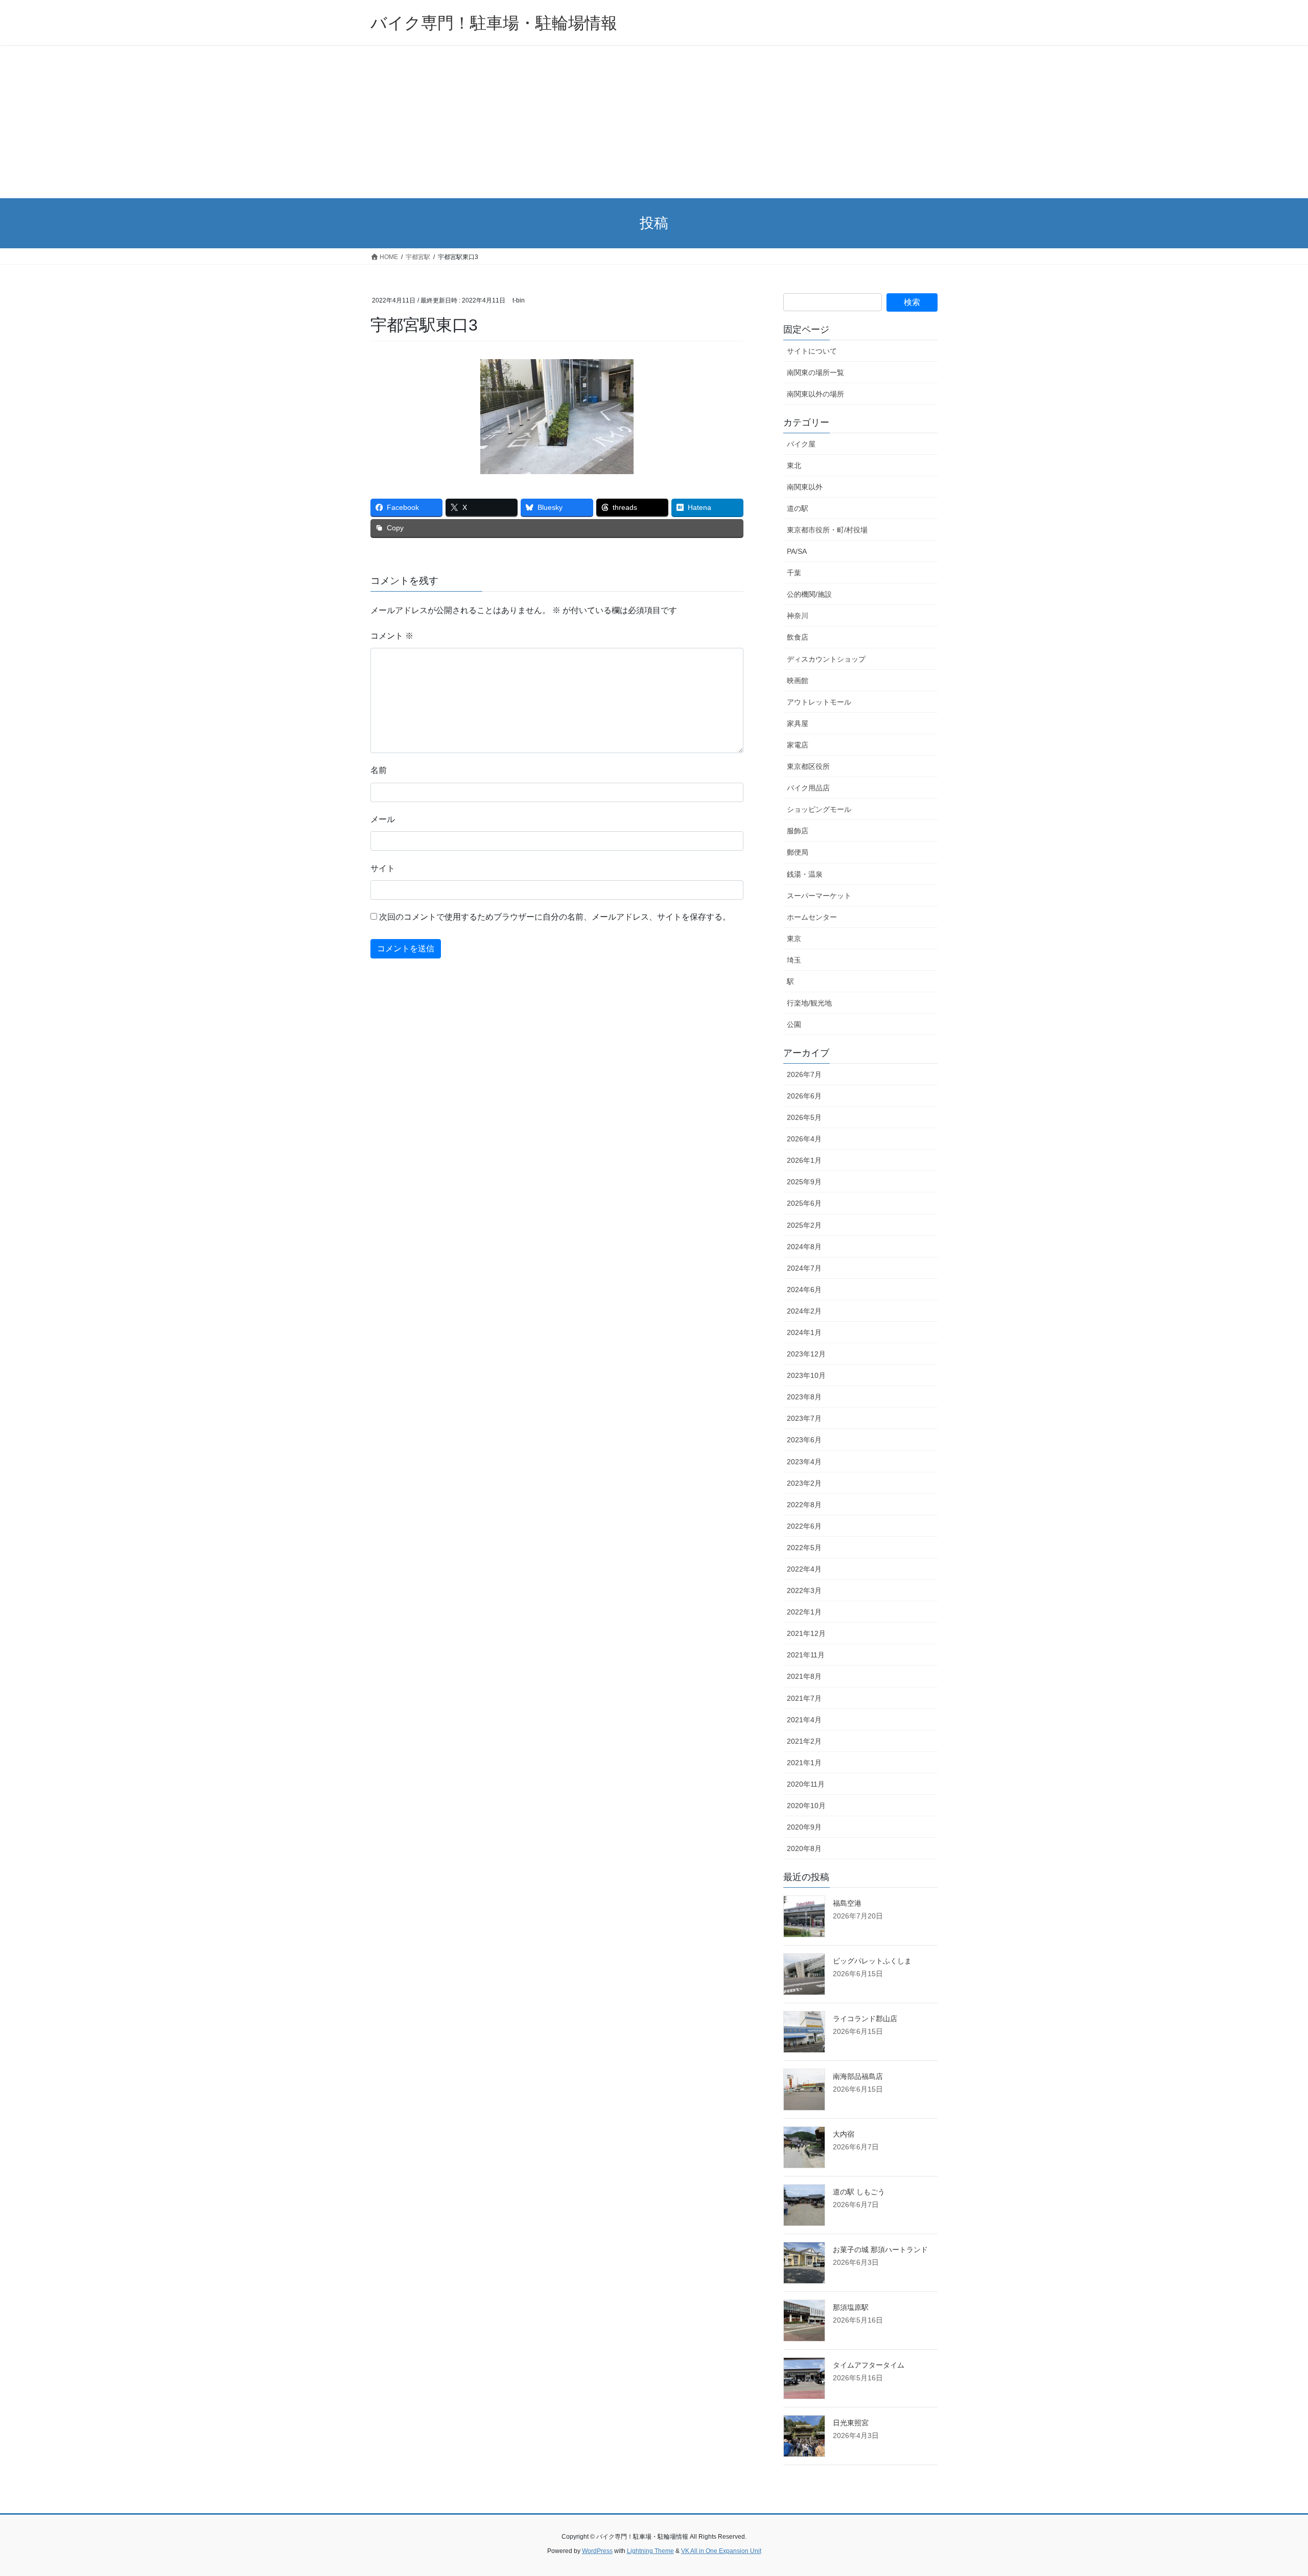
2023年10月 (806, 1375)
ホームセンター (812, 917)
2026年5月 (804, 1117)
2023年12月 (806, 1354)
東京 (794, 939)
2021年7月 (804, 1698)
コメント (392, 636)
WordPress (597, 2551)
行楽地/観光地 (809, 1003)
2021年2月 (804, 1741)
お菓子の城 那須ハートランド (880, 2250)
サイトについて (812, 351)
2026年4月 (804, 1139)
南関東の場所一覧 (815, 372)
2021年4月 (804, 1720)
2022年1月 (804, 1612)
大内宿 (844, 2134)
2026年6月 (804, 1096)
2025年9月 (804, 1182)
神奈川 (798, 616)
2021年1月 (804, 1763)
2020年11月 (806, 1784)
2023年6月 (804, 1440)
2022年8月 (804, 1505)
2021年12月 (806, 1633)
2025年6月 (804, 1203)
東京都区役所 (808, 766)
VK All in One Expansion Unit (721, 2551)
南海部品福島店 (858, 2076)
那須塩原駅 (851, 2307)
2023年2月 (804, 1483)
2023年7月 (804, 1418)
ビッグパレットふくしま (872, 1961)
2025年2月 (804, 1225)
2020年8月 (804, 1848)
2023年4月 (804, 1462)
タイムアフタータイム (869, 2365)
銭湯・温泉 (805, 874)
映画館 (798, 681)
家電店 (798, 745)
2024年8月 (804, 1247)
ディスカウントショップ (826, 659)
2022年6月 (804, 1526)
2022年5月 (804, 1548)
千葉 (794, 573)
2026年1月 (804, 1160)
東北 (794, 465)
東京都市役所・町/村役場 (827, 530)
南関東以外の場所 (815, 394)
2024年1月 (804, 1332)
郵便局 (798, 852)
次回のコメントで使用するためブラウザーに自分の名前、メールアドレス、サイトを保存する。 (555, 917)
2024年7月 (804, 1268)
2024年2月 (804, 1311)
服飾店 (798, 831)
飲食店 (798, 637)
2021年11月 (806, 1655)
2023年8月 (804, 1397)
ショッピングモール (819, 809)
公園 (794, 1024)
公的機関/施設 (809, 594)
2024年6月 (804, 1290)
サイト (383, 868)
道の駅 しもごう (859, 2192)
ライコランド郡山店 (865, 2019)
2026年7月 (804, 1074)
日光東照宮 (851, 2423)
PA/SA (797, 551)
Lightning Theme (650, 2551)
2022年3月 (804, 1590)
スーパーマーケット (819, 896)
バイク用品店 (808, 788)
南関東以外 (805, 487)
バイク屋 (801, 444)
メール (383, 819)
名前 (379, 770)
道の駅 (798, 508)
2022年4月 (804, 1569)
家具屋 (798, 723)
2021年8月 (804, 1676)
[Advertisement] (654, 122)
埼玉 (794, 960)
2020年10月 (806, 1806)
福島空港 (847, 1903)
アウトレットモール (819, 702)
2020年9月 (804, 1827)
